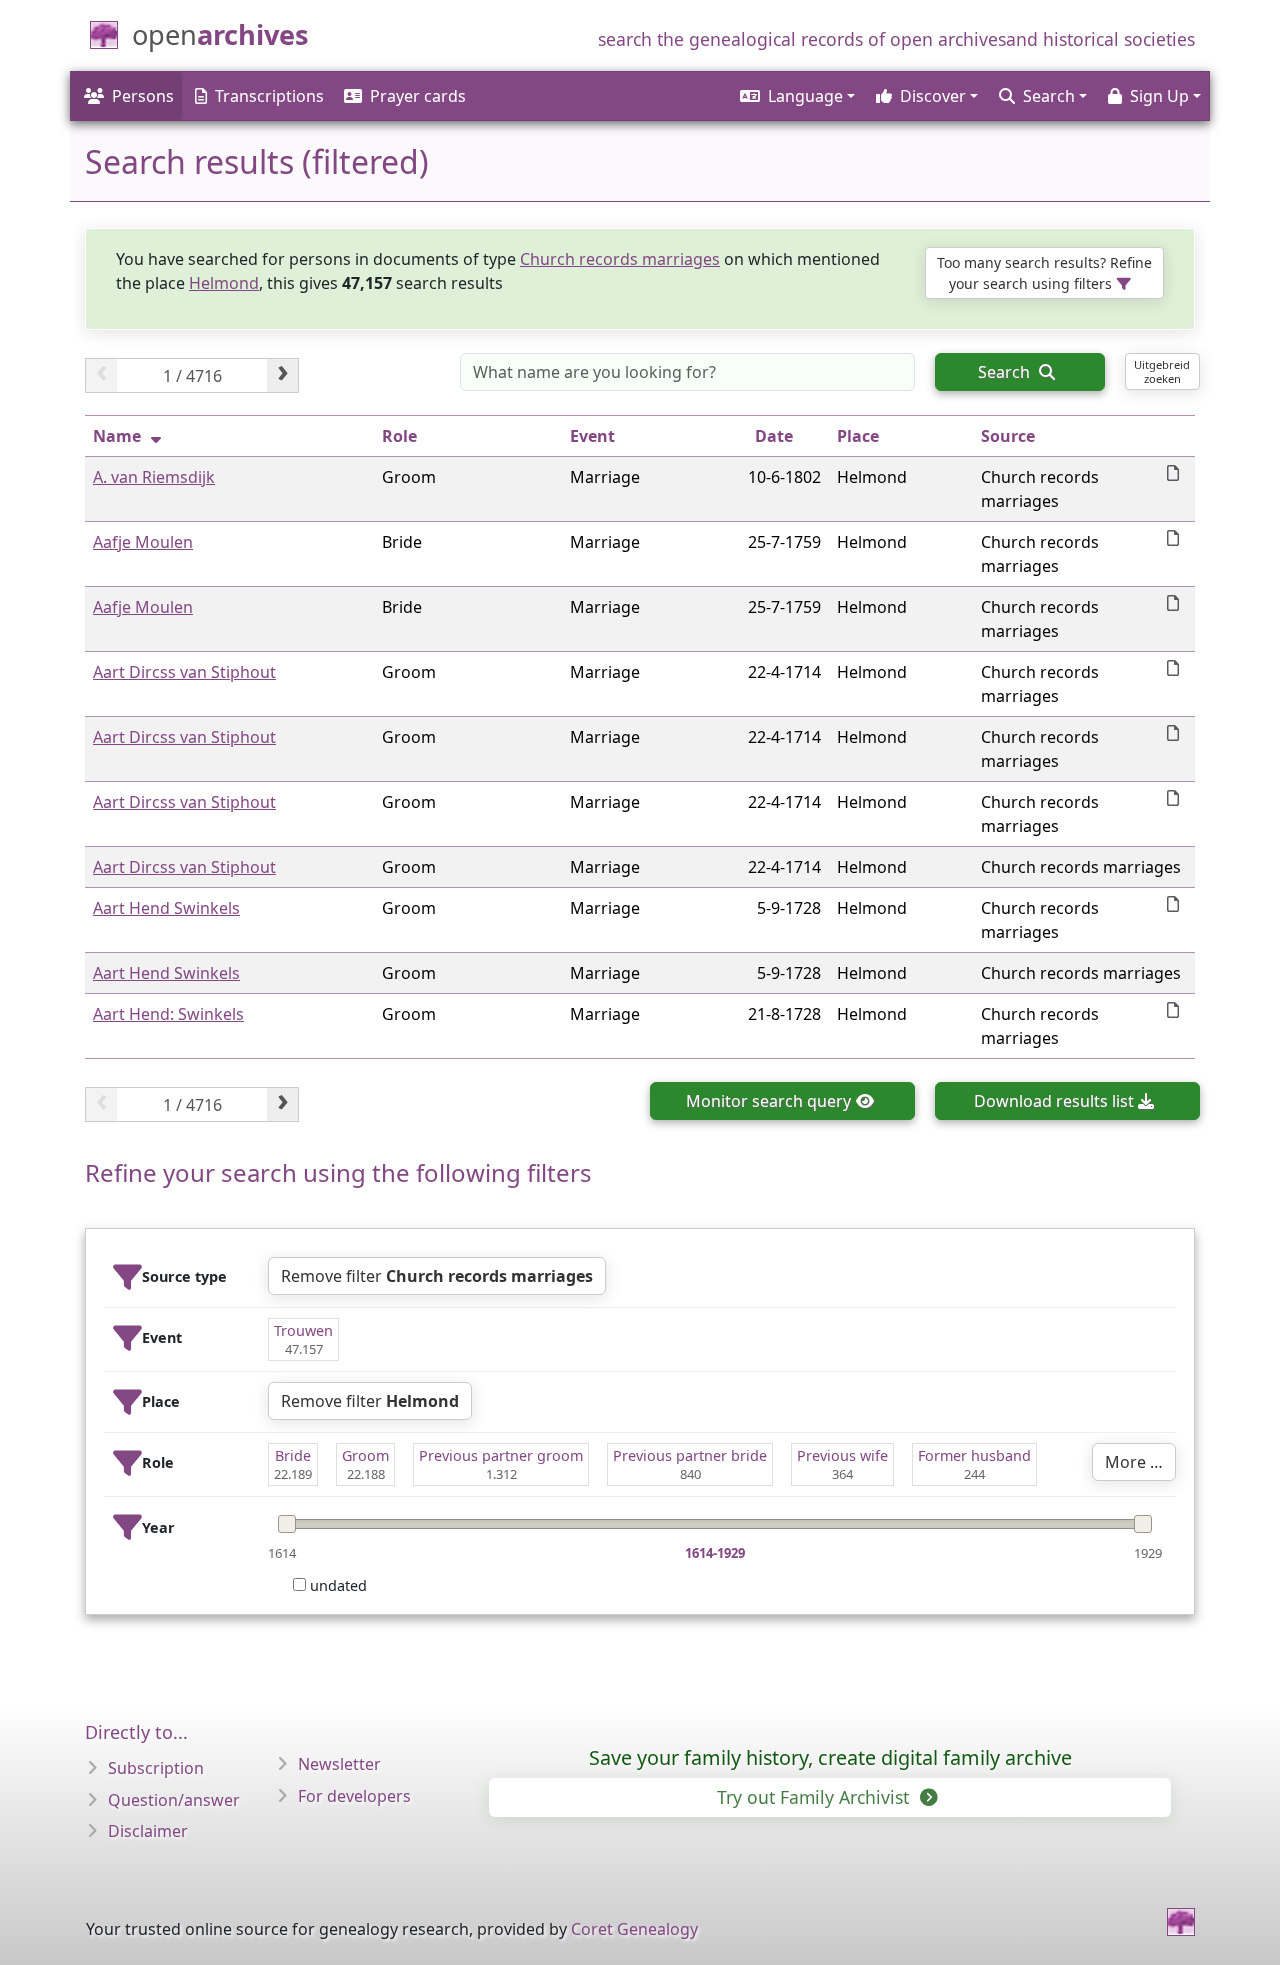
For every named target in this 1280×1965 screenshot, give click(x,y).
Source (1008, 436)
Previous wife (842, 1455)
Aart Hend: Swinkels (168, 1014)
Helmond (224, 283)
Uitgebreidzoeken (1162, 371)
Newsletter (339, 1764)
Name (117, 436)
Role (399, 436)
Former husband (974, 1455)
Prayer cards (418, 96)
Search (1006, 372)
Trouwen (303, 1330)
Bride (293, 1455)
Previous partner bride (690, 1455)
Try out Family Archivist (815, 1797)
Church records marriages (620, 259)
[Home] (1181, 1922)
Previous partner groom (501, 1455)
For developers (354, 1796)
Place (858, 436)
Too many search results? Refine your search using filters (1044, 273)
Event (592, 436)
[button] (796, 96)
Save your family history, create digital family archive (830, 1757)
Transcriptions (269, 96)
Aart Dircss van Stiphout (184, 672)
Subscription (156, 1768)
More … (1134, 1462)
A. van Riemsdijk (154, 477)
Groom (365, 1455)
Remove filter (437, 1276)
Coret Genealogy (634, 1929)
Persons (143, 96)
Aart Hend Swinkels (166, 908)
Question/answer (174, 1800)
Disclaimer (148, 1831)
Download (1054, 1101)
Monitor (768, 1101)
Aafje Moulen (143, 542)
